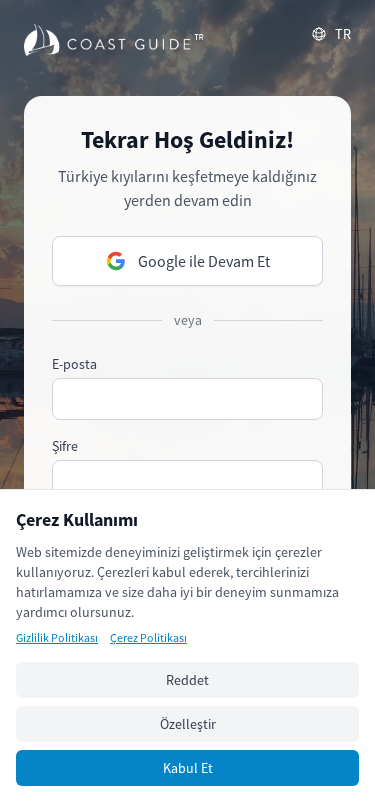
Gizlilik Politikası (57, 637)
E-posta (74, 364)
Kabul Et (188, 768)
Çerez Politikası (148, 637)
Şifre (65, 446)
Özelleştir (188, 724)
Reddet (187, 680)
